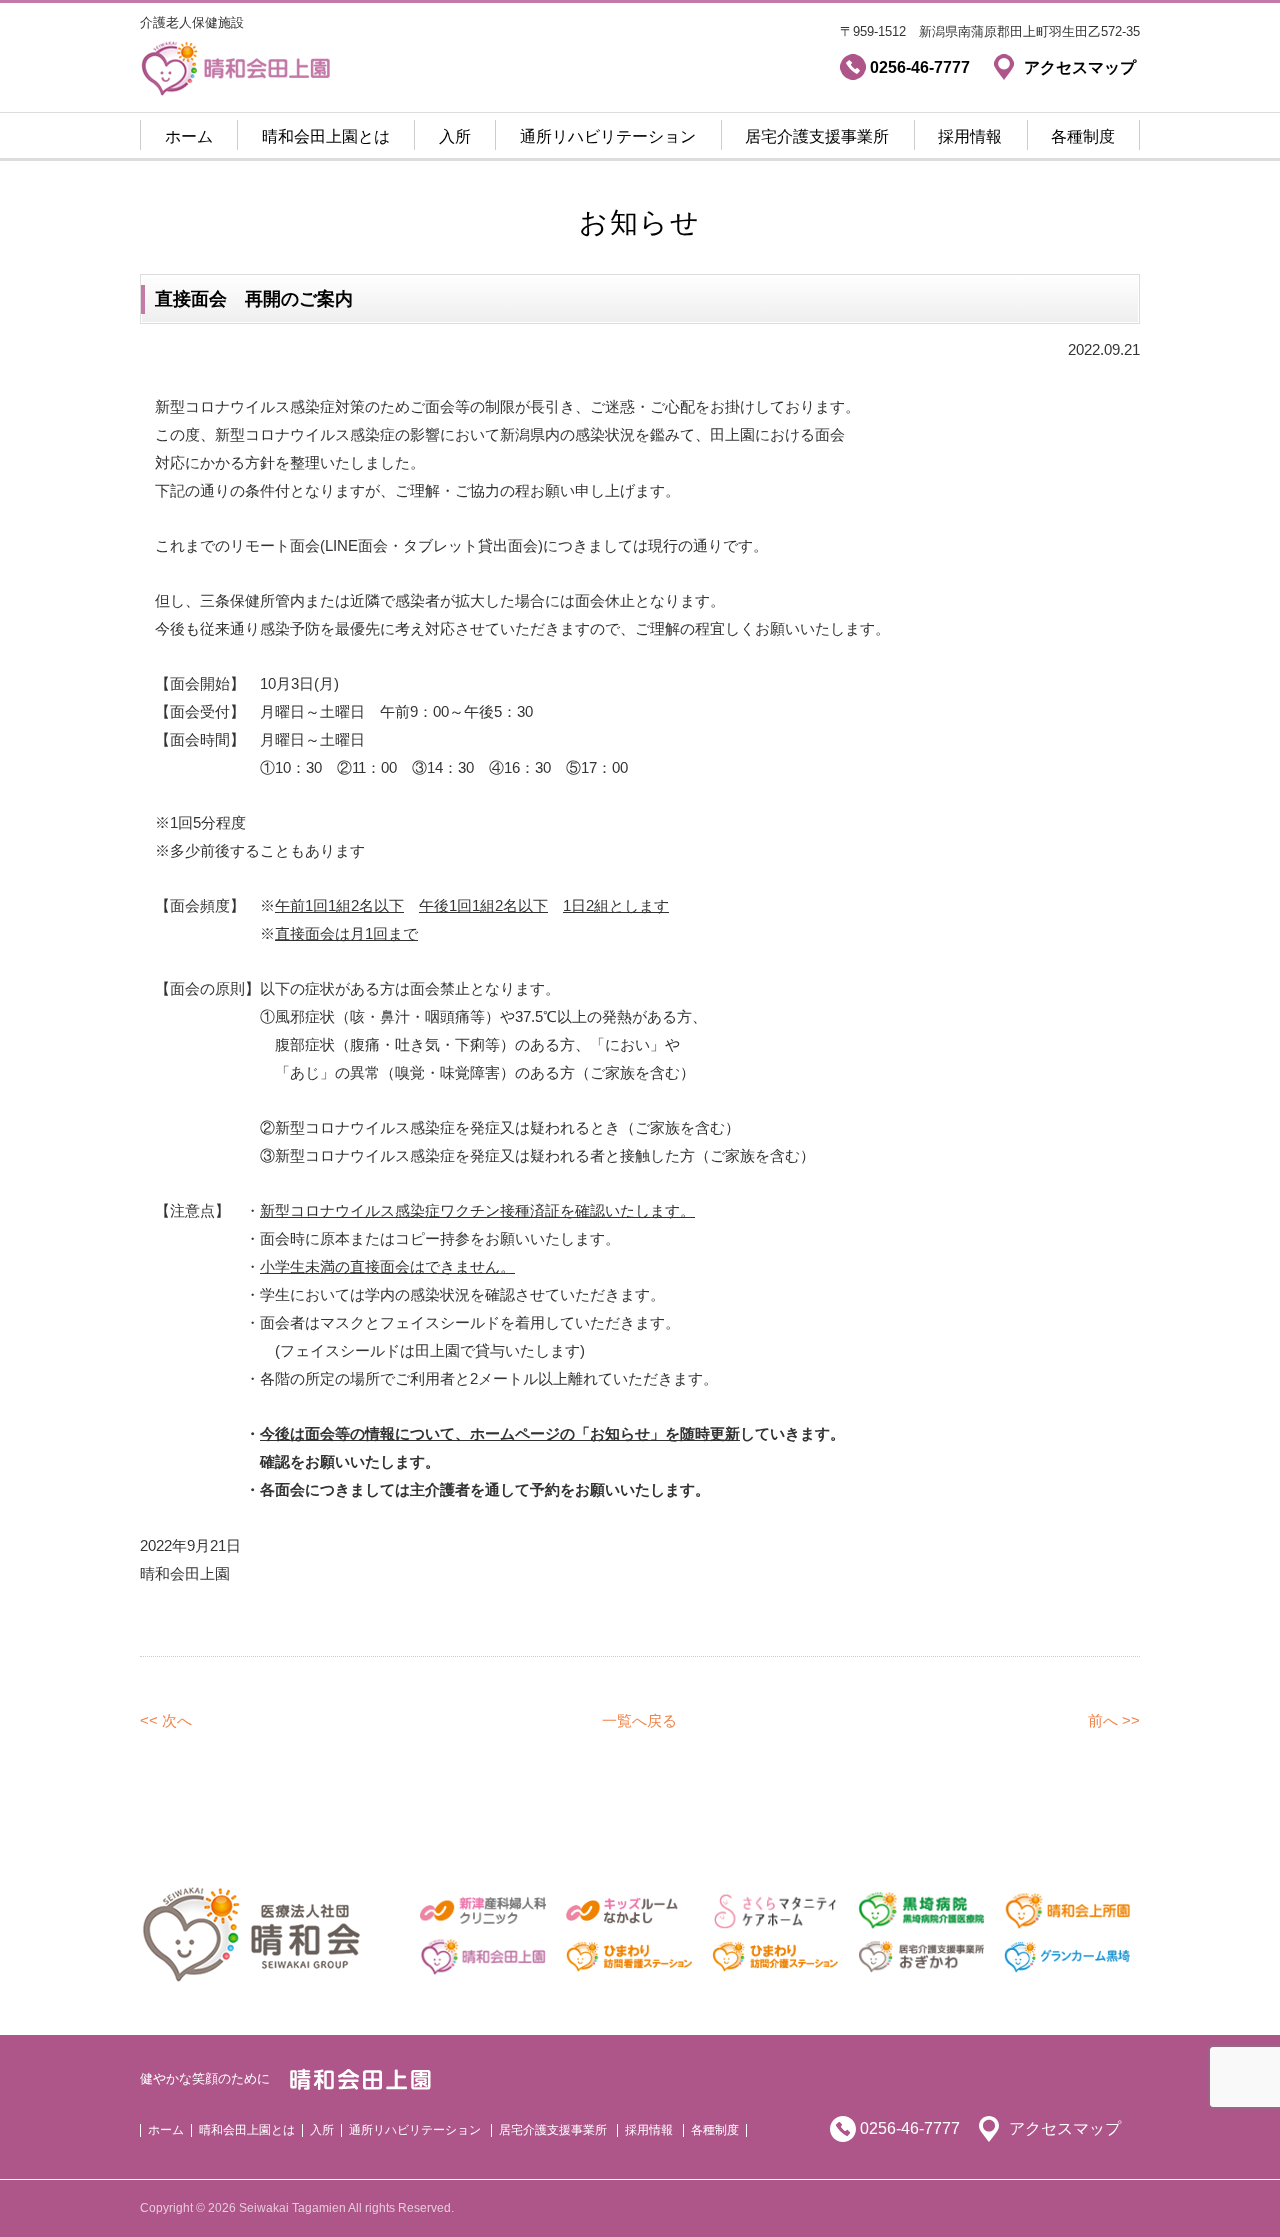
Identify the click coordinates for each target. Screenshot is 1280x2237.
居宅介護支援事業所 (817, 136)
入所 (455, 136)
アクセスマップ (1065, 2128)
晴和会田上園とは (326, 136)
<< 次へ (166, 1720)
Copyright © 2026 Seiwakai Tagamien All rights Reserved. (297, 2208)
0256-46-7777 (910, 2128)
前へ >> (1114, 1720)
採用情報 (970, 136)
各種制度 (1083, 136)
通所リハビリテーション (608, 136)
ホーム (189, 136)
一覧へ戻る (639, 1720)
